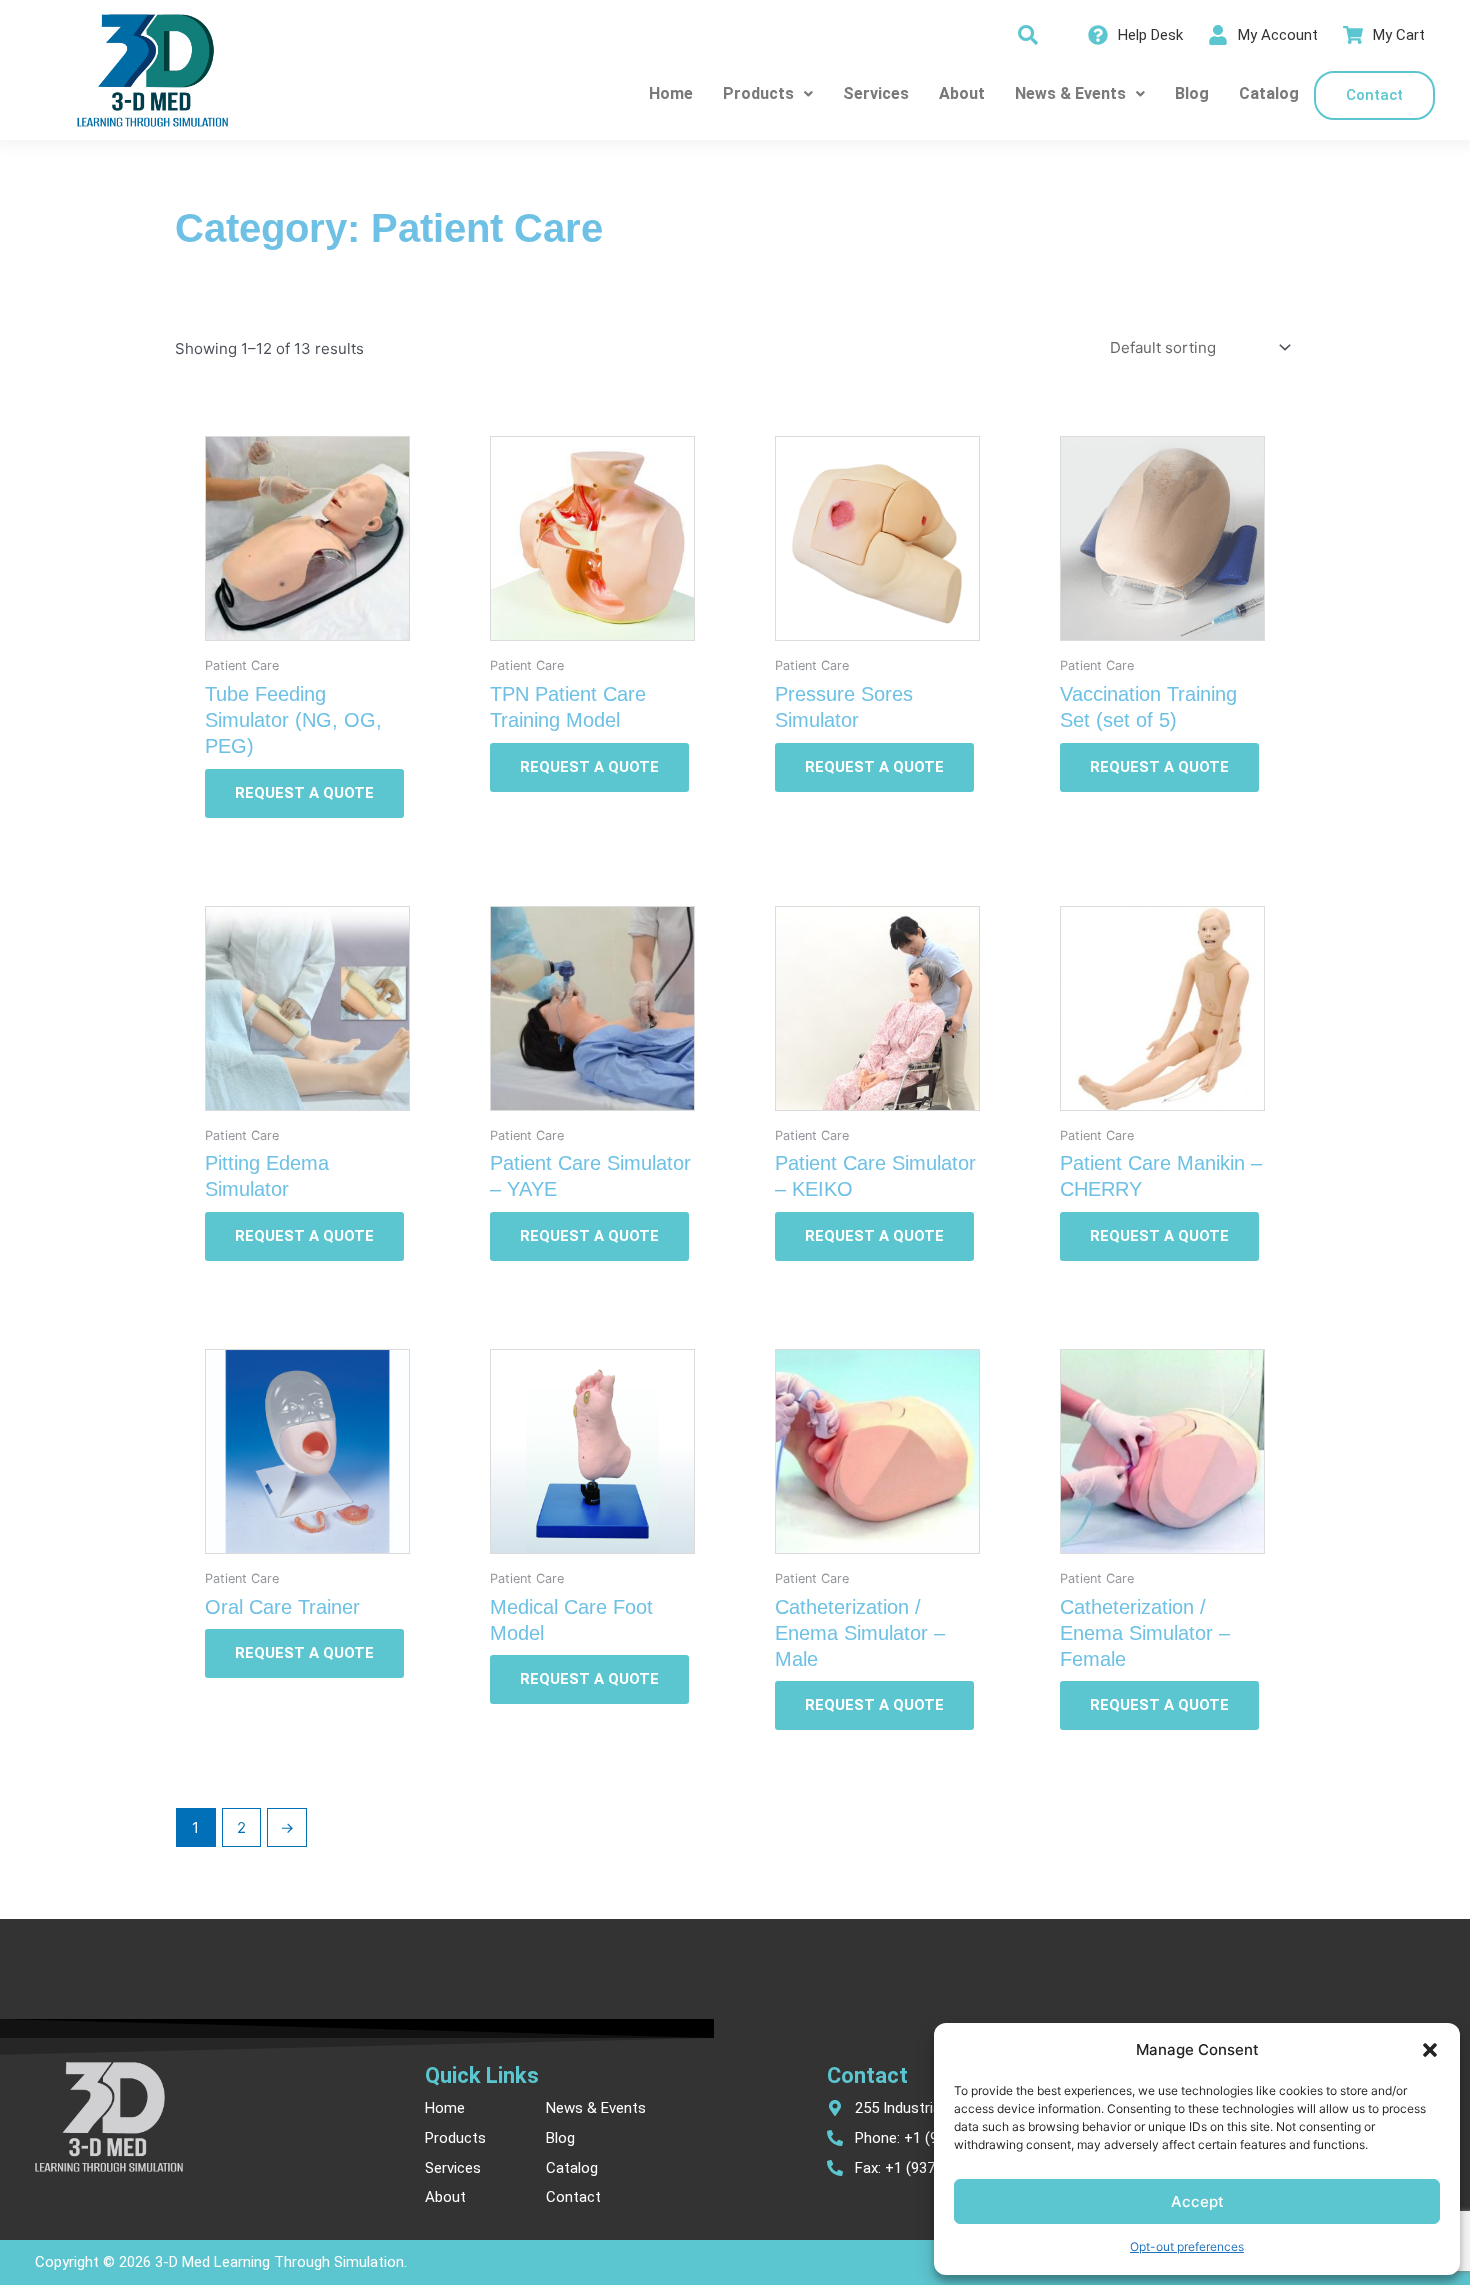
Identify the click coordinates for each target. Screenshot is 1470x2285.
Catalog (1269, 93)
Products (758, 93)
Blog (1192, 93)
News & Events (1070, 93)
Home (671, 93)
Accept (1197, 2201)
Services (876, 93)
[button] (1430, 2050)
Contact (1374, 95)
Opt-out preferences (1187, 2246)
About (962, 93)
